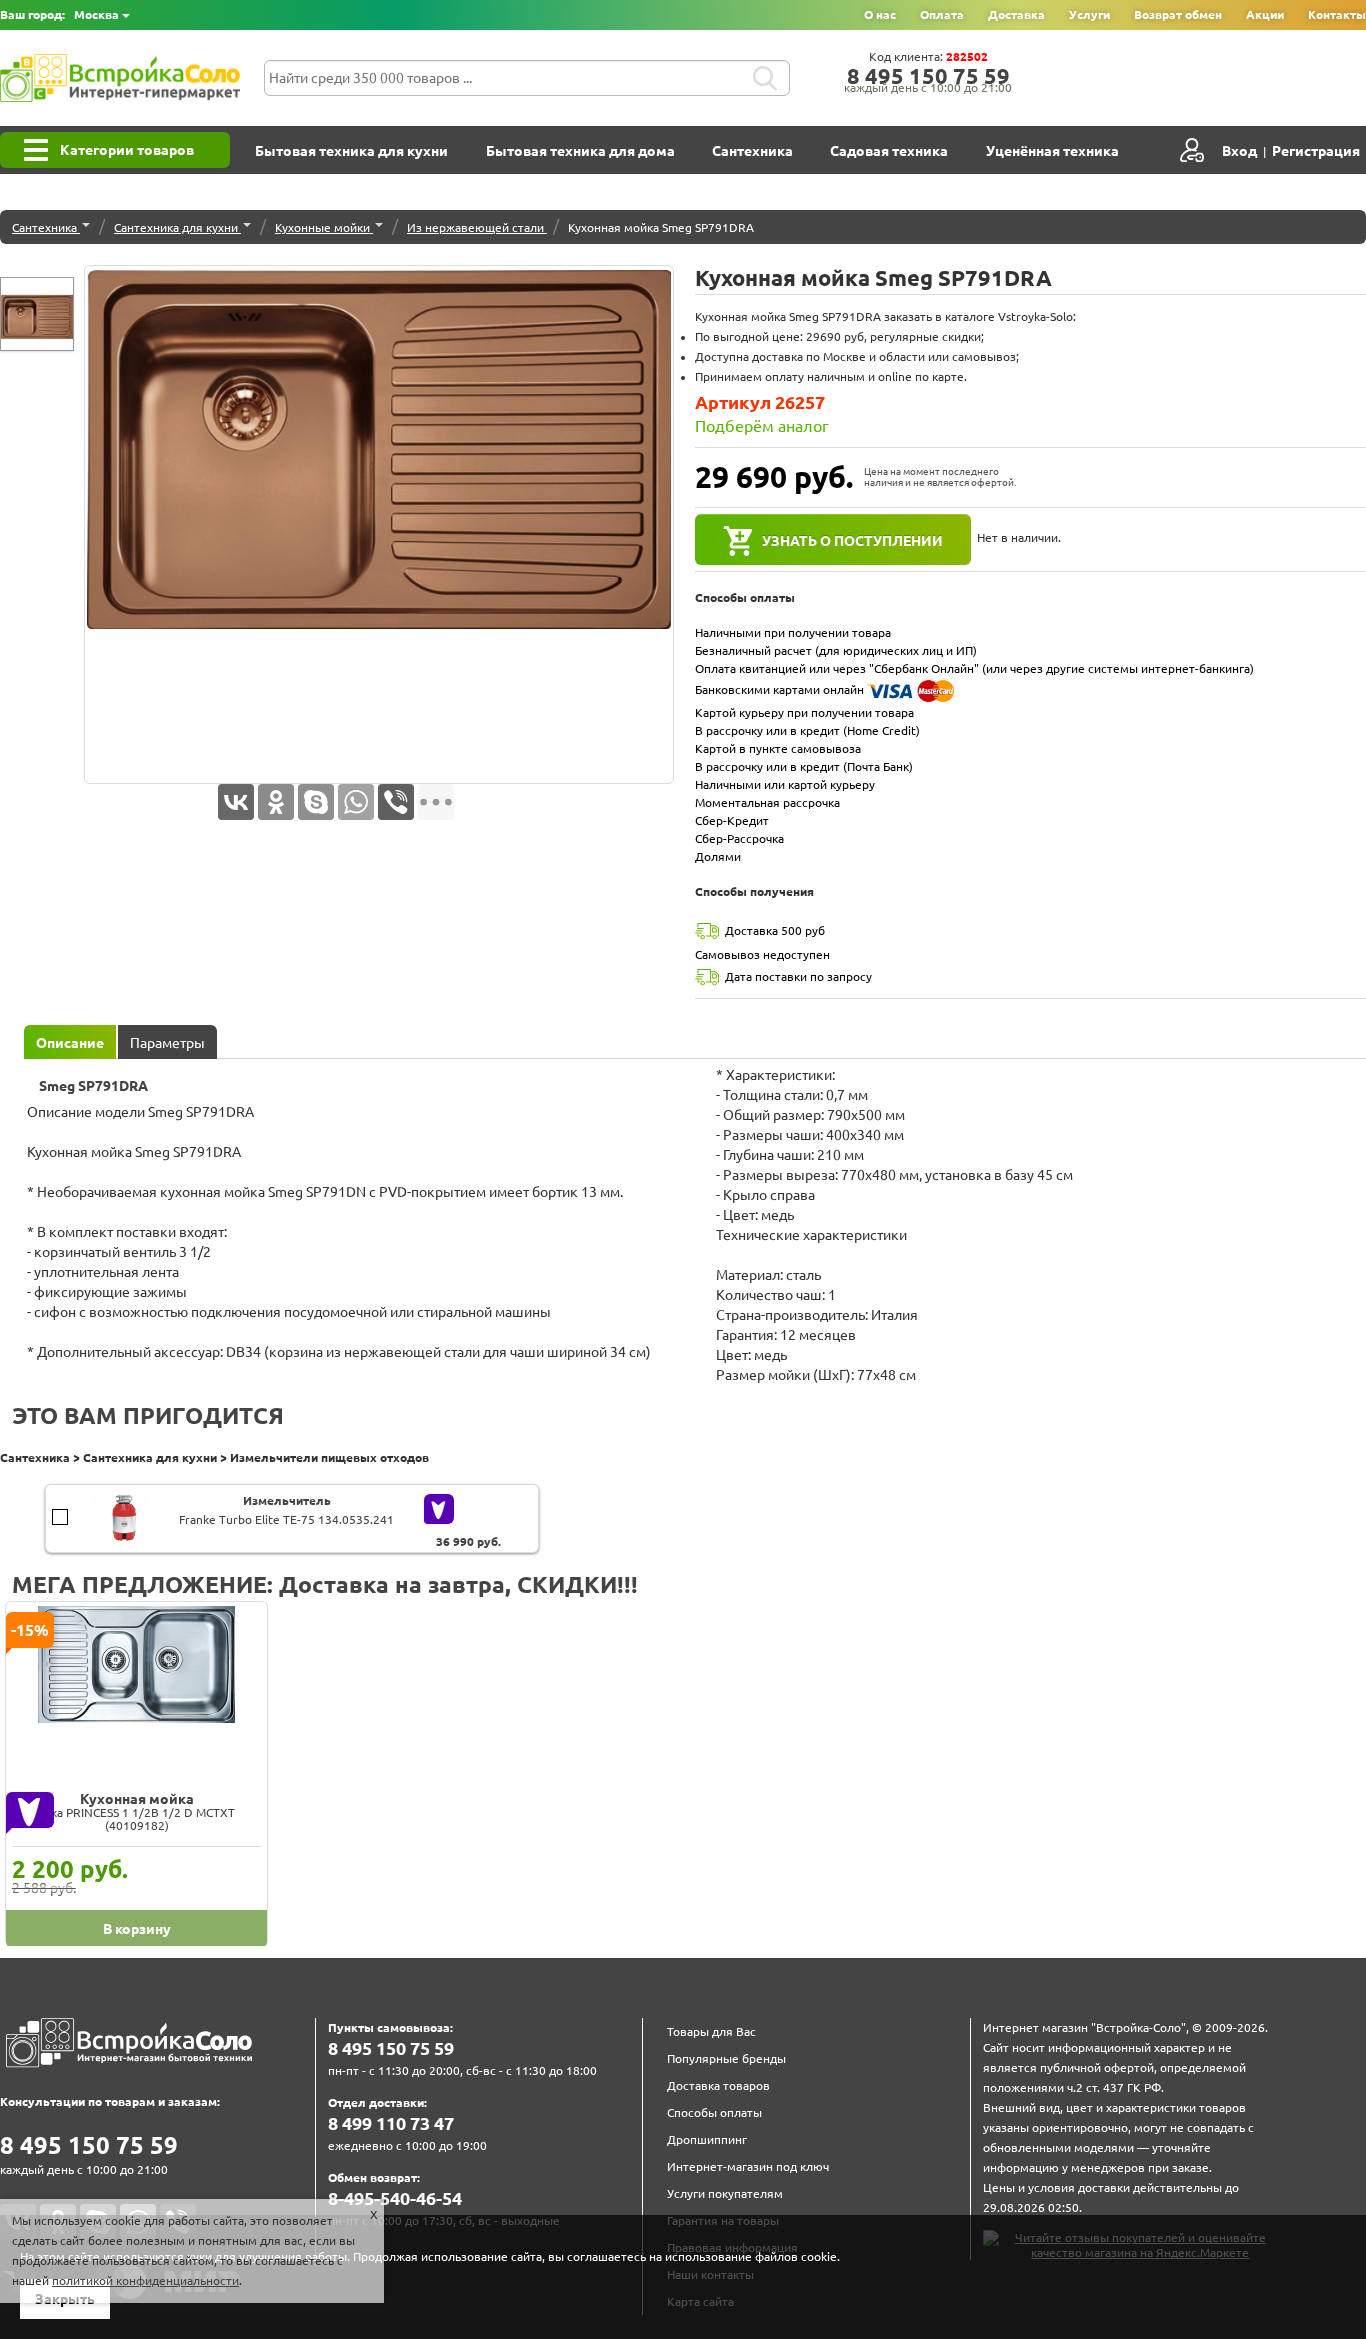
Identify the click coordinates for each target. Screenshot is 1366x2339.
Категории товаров (127, 150)
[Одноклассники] (276, 802)
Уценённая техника (1052, 151)
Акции (1265, 14)
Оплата (942, 14)
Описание (70, 1043)
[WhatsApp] (356, 802)
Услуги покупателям (725, 2193)
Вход (1239, 151)
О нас (880, 14)
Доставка (1016, 14)
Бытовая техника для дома (580, 151)
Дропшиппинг (707, 2139)
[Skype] (316, 802)
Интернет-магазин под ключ (748, 2166)
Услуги (1089, 14)
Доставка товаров (718, 2085)
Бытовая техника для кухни (351, 151)
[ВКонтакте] (236, 802)
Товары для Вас (711, 2031)
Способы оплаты (714, 2112)
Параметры (167, 1043)
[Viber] (396, 802)
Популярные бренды (726, 2058)
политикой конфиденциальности (145, 2280)
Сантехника (752, 151)
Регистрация (1316, 151)
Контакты (1337, 14)
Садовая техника (889, 151)
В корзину (60, 1507)
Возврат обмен (1178, 14)
